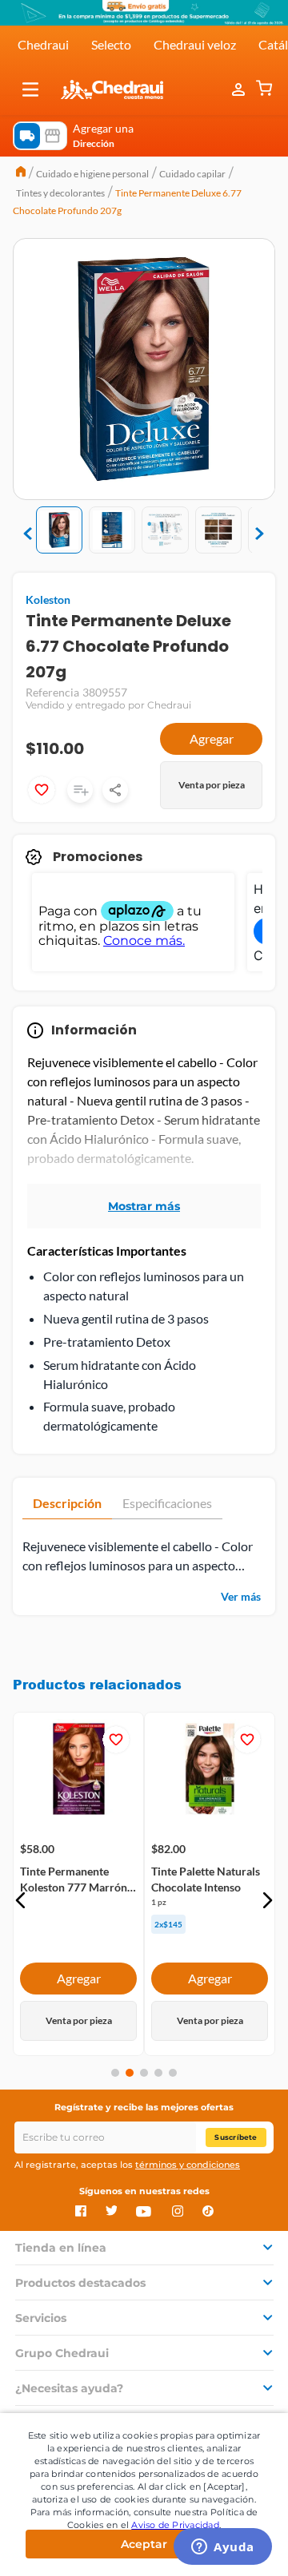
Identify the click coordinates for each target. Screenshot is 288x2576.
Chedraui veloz (195, 44)
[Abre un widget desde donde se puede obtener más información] (223, 2548)
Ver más (241, 1596)
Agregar (212, 738)
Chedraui (43, 44)
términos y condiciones (188, 2165)
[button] (30, 89)
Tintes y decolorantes (60, 193)
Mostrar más (144, 1206)
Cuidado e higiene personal (92, 174)
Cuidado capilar (192, 174)
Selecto (111, 44)
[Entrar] (240, 89)
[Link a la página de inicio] (21, 173)
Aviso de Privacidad (175, 2525)
